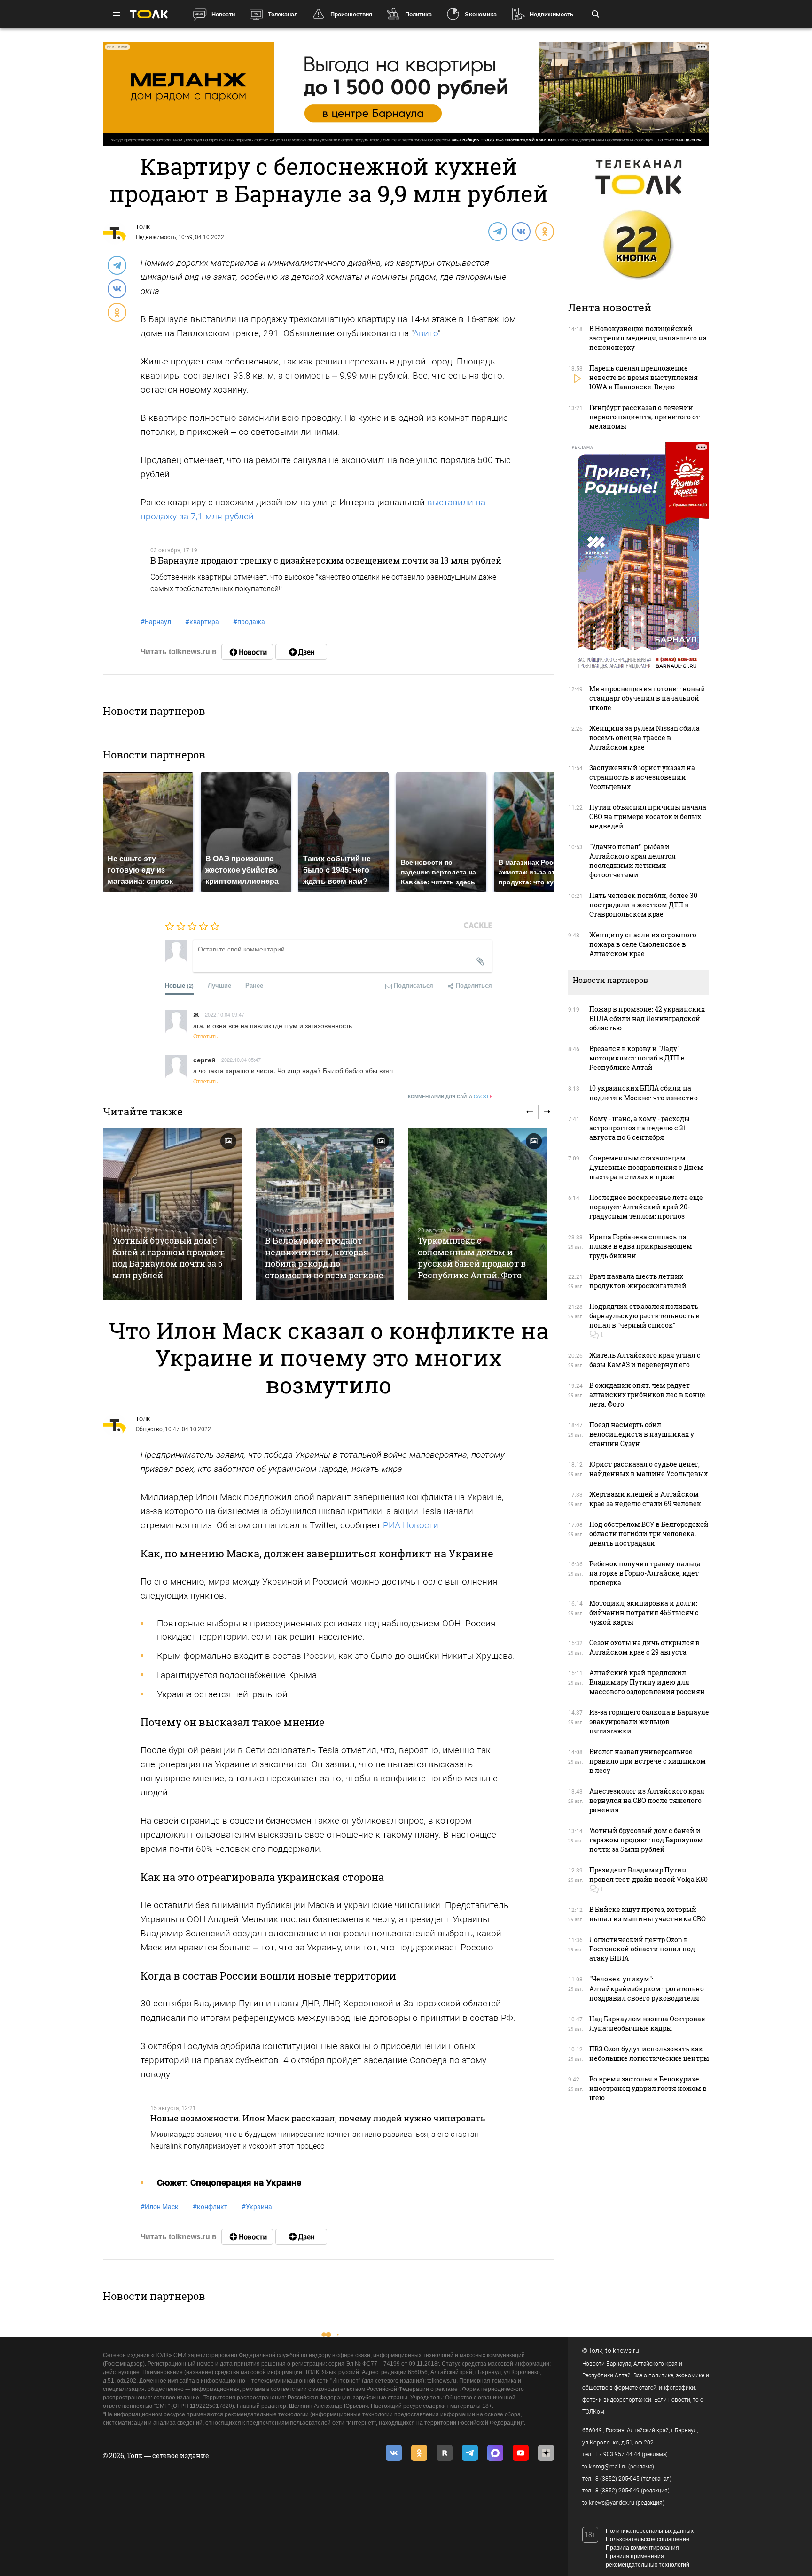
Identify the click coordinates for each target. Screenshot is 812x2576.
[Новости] (247, 652)
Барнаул (156, 622)
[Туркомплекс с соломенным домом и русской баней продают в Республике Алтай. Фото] (478, 1214)
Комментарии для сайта (450, 1096)
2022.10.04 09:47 (225, 1014)
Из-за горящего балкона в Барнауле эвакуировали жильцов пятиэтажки (649, 1721)
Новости (223, 14)
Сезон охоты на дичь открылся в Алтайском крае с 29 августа (644, 1647)
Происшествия (351, 14)
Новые (179, 985)
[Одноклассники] (544, 231)
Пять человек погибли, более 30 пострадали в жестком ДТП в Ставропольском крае (643, 905)
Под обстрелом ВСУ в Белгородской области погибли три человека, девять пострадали (649, 1534)
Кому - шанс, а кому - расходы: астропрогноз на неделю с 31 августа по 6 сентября (640, 1128)
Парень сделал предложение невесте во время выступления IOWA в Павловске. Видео (644, 377)
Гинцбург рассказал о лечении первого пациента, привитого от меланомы (644, 417)
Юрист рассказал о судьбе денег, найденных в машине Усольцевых (648, 1469)
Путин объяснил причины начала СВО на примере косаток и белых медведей (648, 816)
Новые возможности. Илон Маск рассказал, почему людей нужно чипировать (318, 2118)
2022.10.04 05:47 (241, 1060)
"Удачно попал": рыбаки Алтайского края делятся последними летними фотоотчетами (632, 861)
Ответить (206, 1036)
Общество (149, 1429)
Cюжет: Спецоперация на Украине (229, 2183)
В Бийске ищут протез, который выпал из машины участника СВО (648, 1914)
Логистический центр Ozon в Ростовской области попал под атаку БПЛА (642, 1949)
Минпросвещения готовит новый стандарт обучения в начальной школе (647, 698)
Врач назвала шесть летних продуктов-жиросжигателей (638, 1281)
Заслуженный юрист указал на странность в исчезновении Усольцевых (642, 777)
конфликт (210, 2207)
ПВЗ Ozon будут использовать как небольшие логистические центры (649, 2054)
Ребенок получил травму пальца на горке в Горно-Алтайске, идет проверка (645, 1573)
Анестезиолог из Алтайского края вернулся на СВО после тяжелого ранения (647, 1800)
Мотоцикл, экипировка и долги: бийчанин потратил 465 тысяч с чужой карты (644, 1613)
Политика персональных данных (650, 2531)
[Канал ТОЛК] (301, 652)
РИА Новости (411, 1525)
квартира (202, 622)
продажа (249, 622)
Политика (418, 14)
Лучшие (219, 985)
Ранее (254, 985)
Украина (257, 2207)
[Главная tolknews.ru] (149, 14)
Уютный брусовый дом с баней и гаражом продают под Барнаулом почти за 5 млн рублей (168, 1257)
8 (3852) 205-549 (617, 2491)
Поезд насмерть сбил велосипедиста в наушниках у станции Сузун (642, 1434)
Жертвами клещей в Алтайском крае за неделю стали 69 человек (645, 1499)
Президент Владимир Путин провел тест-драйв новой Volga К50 (648, 1875)
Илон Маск (160, 2207)
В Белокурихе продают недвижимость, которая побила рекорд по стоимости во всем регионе (324, 1257)
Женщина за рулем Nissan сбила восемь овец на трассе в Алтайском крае (644, 738)
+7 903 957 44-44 (618, 2454)
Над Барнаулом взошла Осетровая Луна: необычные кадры (647, 2023)
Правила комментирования (642, 2548)
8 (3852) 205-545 (617, 2479)
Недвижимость (551, 14)
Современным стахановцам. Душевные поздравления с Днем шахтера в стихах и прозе (646, 1167)
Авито (426, 333)
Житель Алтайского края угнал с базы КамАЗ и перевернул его (645, 1360)
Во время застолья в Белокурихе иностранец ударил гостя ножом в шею (648, 2088)
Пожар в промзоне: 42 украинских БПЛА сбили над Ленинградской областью (647, 1018)
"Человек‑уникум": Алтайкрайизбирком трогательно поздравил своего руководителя (647, 1988)
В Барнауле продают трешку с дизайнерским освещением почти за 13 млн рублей (326, 560)
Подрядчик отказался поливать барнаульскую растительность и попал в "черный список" (645, 1316)
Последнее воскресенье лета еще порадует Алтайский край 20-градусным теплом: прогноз (646, 1207)
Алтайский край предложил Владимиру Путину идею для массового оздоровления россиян (647, 1682)
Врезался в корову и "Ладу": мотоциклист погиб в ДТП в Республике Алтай (637, 1058)
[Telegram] (497, 231)
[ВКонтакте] (521, 231)
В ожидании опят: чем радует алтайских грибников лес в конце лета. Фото (647, 1395)
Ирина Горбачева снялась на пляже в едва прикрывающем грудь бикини (641, 1246)
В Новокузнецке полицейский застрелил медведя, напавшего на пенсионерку (648, 338)
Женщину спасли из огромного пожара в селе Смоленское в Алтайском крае (643, 944)
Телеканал (283, 14)
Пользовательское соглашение (648, 2539)
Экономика (481, 14)
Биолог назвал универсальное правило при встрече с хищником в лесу (648, 1761)
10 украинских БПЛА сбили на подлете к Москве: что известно (644, 1093)
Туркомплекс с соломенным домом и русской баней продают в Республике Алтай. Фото (472, 1257)
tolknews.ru (622, 2351)
